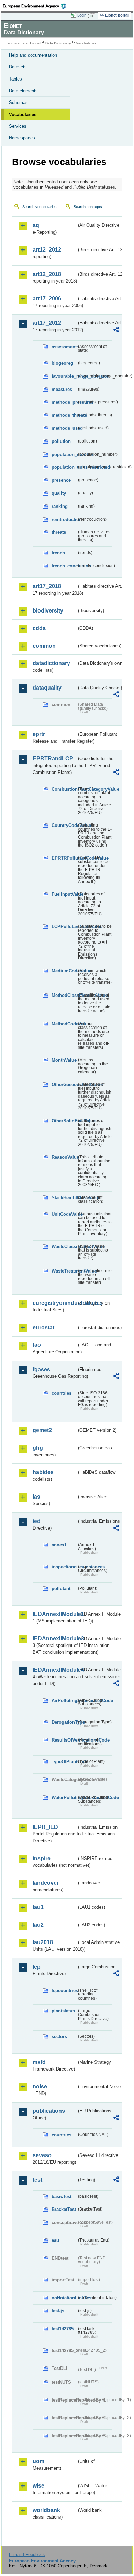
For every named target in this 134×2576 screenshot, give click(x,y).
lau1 (38, 1907)
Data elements (23, 91)
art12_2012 (47, 250)
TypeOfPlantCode (64, 1762)
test (37, 2180)
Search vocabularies (40, 207)
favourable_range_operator (64, 376)
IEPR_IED (45, 1827)
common (44, 646)
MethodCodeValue (64, 1024)
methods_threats (64, 415)
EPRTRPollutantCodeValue (64, 858)
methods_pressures (64, 402)
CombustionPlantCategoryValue (64, 789)
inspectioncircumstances (64, 1567)
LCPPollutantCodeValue (64, 927)
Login (82, 15)
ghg (38, 1448)
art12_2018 (47, 274)
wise (38, 2486)
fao (37, 1345)
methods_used (64, 428)
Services (18, 126)
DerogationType (64, 1722)
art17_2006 (47, 299)
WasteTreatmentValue (64, 1271)
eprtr (39, 734)
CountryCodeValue (64, 825)
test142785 (63, 2329)
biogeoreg (62, 363)
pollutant (61, 1589)
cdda (39, 628)
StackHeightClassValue (64, 1198)
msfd (39, 2062)
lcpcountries (64, 1990)
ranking (60, 506)
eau (55, 2240)
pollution (61, 441)
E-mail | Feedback (27, 2554)
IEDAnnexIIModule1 (55, 1614)
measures (62, 389)
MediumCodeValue (64, 971)
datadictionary (51, 663)
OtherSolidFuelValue (64, 1121)
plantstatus (63, 2011)
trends (58, 553)
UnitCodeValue (64, 1214)
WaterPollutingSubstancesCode (64, 1797)
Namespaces (22, 138)
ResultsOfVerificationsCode (64, 1740)
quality (59, 493)
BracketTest (64, 2209)
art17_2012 (47, 323)
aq (36, 225)
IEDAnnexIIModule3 (55, 1638)
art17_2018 (47, 586)
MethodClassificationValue (64, 995)
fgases (41, 1369)
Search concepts (88, 207)
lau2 (38, 1925)
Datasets (18, 67)
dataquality (47, 688)
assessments (64, 347)
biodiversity (48, 611)
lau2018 (43, 1942)
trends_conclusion (64, 566)
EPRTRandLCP (53, 759)
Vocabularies (23, 114)
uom (38, 2461)
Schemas (18, 102)
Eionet (35, 43)
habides (43, 1472)
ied (37, 1521)
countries (62, 1393)
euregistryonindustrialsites (55, 1303)
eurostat (43, 1327)
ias (36, 1497)
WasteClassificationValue (64, 1247)
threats (59, 532)
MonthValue (64, 1060)
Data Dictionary (58, 43)
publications (49, 2111)
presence (61, 480)
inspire (42, 1858)
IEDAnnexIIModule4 (55, 1670)
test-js (58, 2311)
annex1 (59, 1545)
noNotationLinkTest (64, 2298)
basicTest (62, 2197)
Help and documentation (33, 55)
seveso (42, 2155)
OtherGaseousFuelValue (64, 1084)
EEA (37, 6)
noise (40, 2087)
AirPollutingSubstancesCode (64, 1700)
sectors (59, 2037)
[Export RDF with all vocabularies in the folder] (116, 331)
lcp (37, 1967)
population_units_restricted (64, 467)
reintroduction (64, 519)
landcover (46, 1883)
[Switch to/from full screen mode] (93, 15)
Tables (15, 79)
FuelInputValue (64, 894)
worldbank (46, 2510)
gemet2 (42, 1430)
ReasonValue (64, 1157)
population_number (64, 454)
